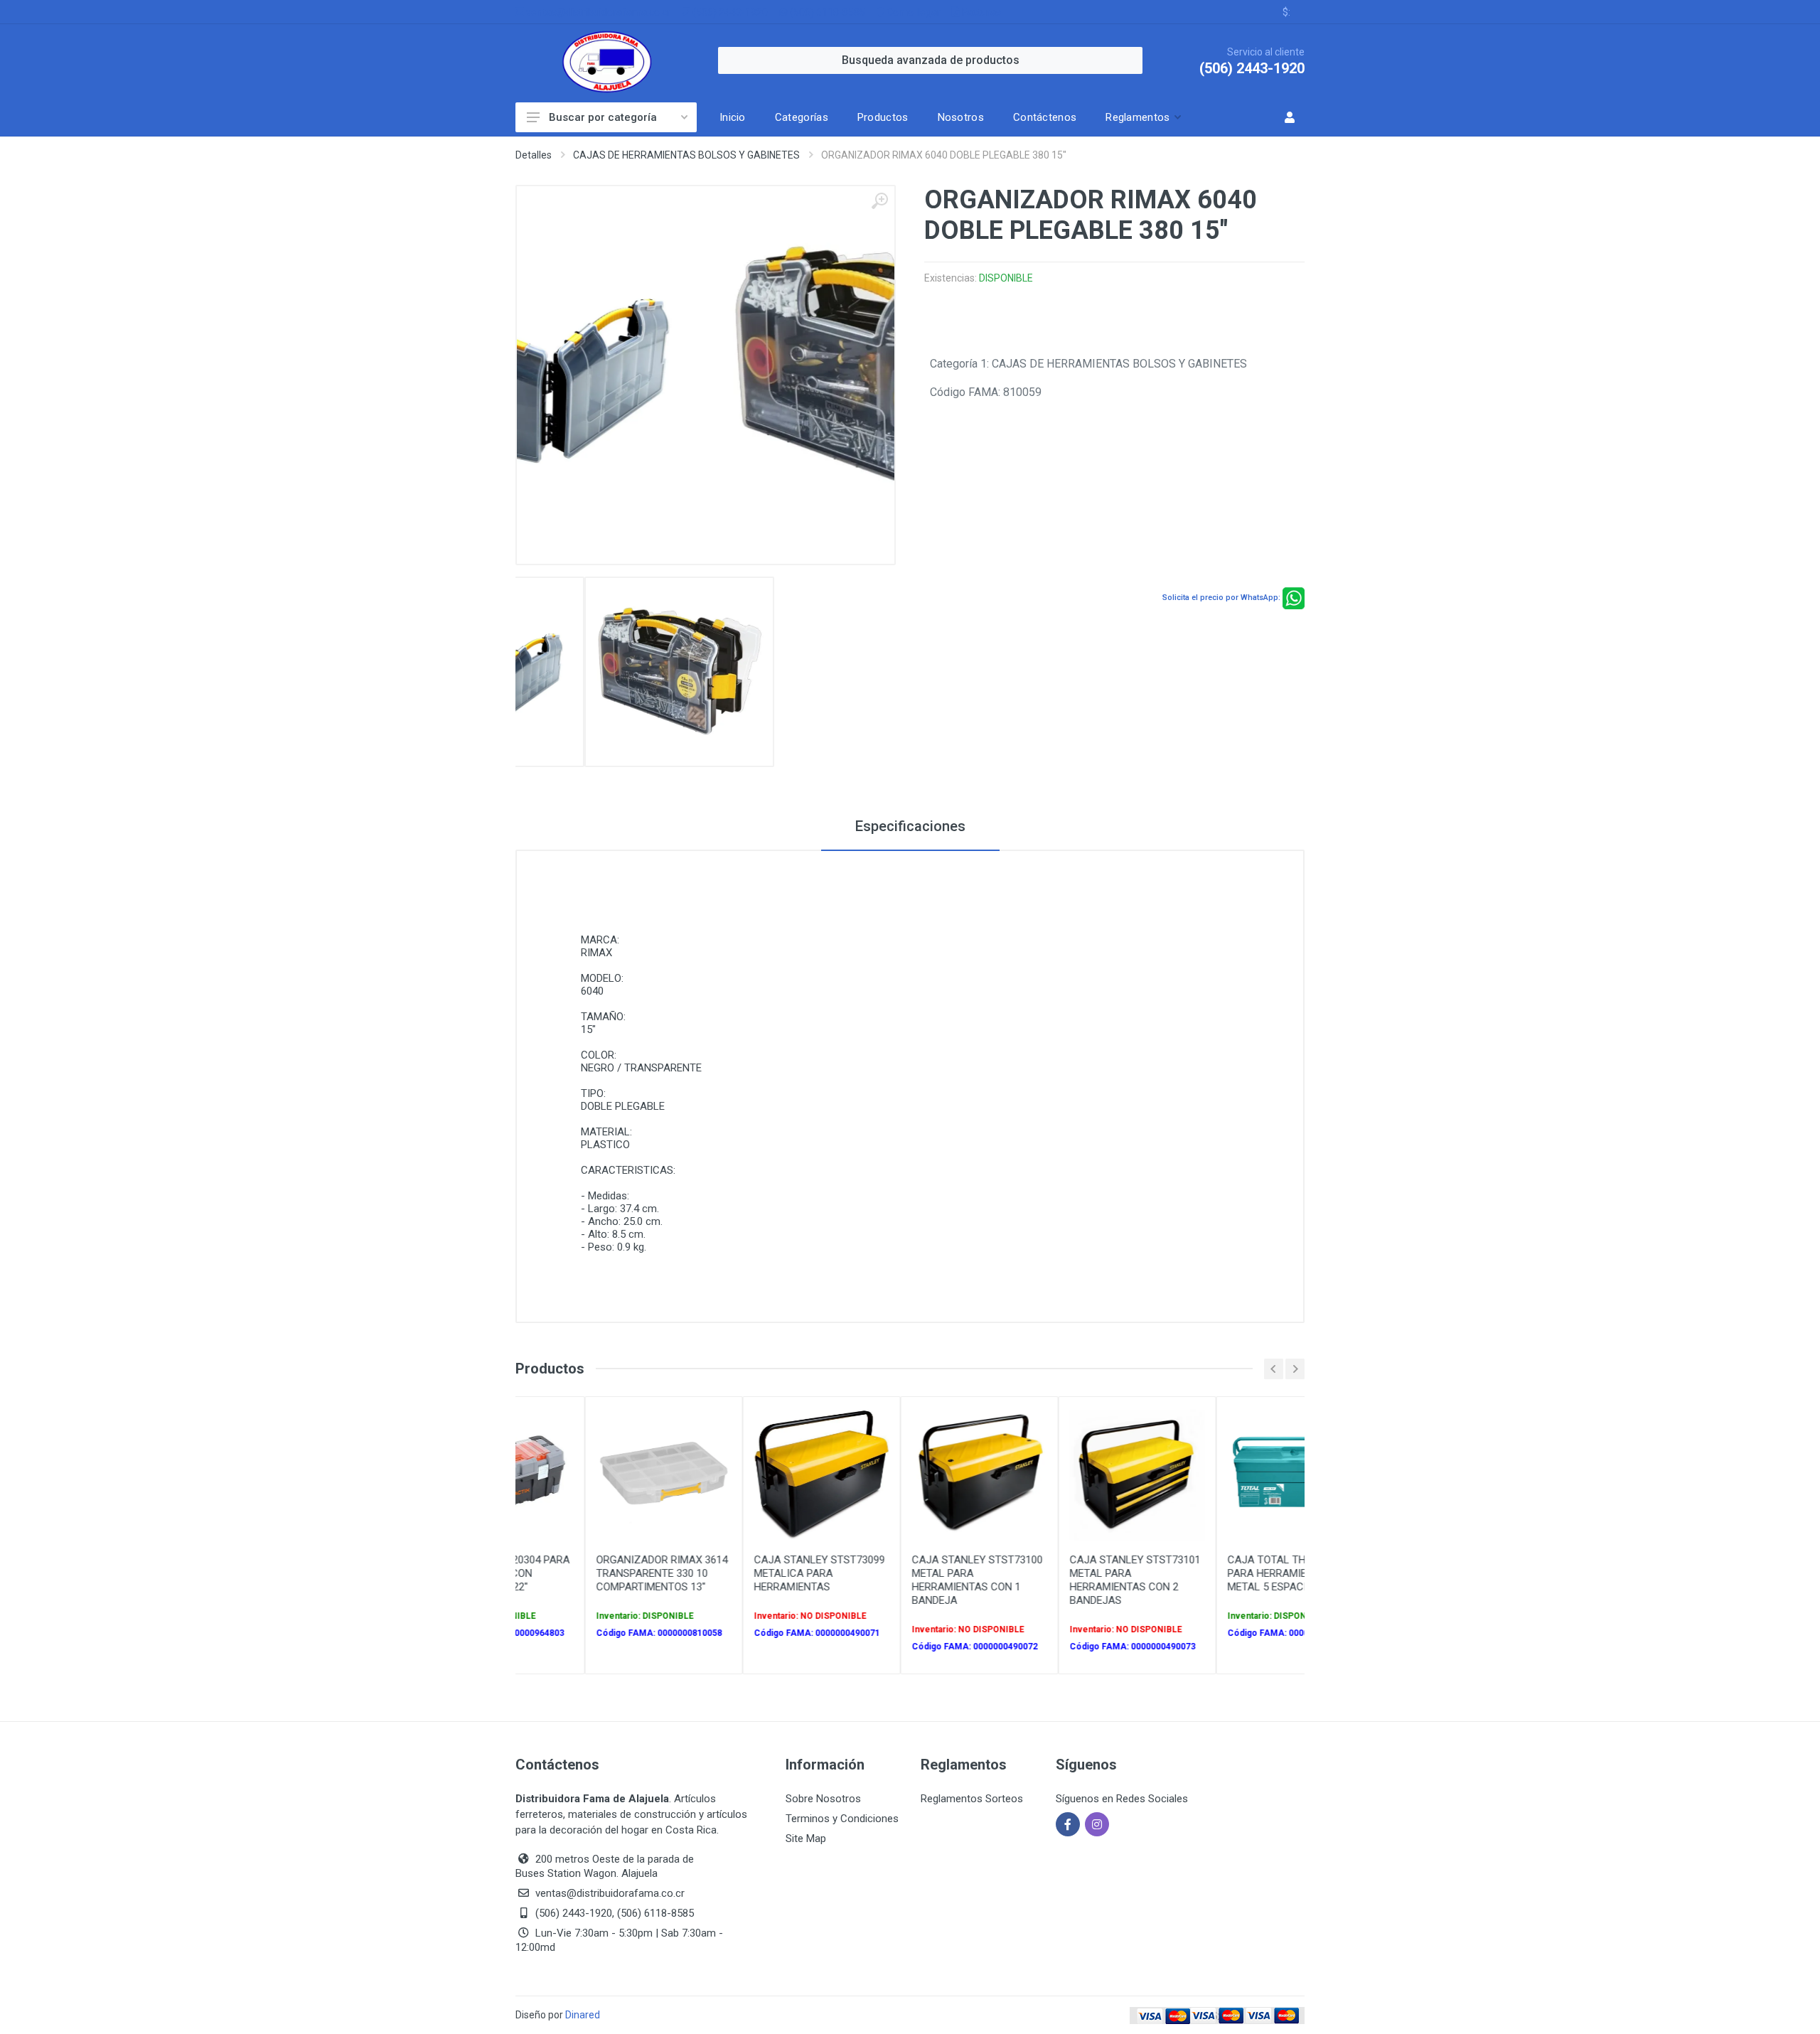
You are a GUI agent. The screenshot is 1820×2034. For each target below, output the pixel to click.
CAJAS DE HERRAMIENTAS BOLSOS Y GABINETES (686, 155)
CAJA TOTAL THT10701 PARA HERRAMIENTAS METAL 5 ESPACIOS (1222, 1573)
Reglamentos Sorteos (972, 1799)
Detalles (534, 155)
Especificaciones (910, 826)
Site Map (806, 1838)
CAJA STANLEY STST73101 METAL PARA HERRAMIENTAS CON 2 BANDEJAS (1074, 1580)
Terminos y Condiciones (842, 1819)
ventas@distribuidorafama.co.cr (597, 12)
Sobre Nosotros (823, 1799)
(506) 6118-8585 (826, 12)
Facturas (980, 12)
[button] (1142, 117)
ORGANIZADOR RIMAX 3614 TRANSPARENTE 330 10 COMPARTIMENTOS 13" (600, 1573)
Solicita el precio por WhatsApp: (1221, 598)
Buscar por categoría (603, 117)
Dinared (583, 2015)
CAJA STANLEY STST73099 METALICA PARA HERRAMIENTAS (758, 1573)
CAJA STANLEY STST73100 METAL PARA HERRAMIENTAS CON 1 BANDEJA (916, 1580)
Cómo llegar (912, 12)
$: (1286, 12)
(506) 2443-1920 (729, 12)
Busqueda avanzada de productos (931, 60)
